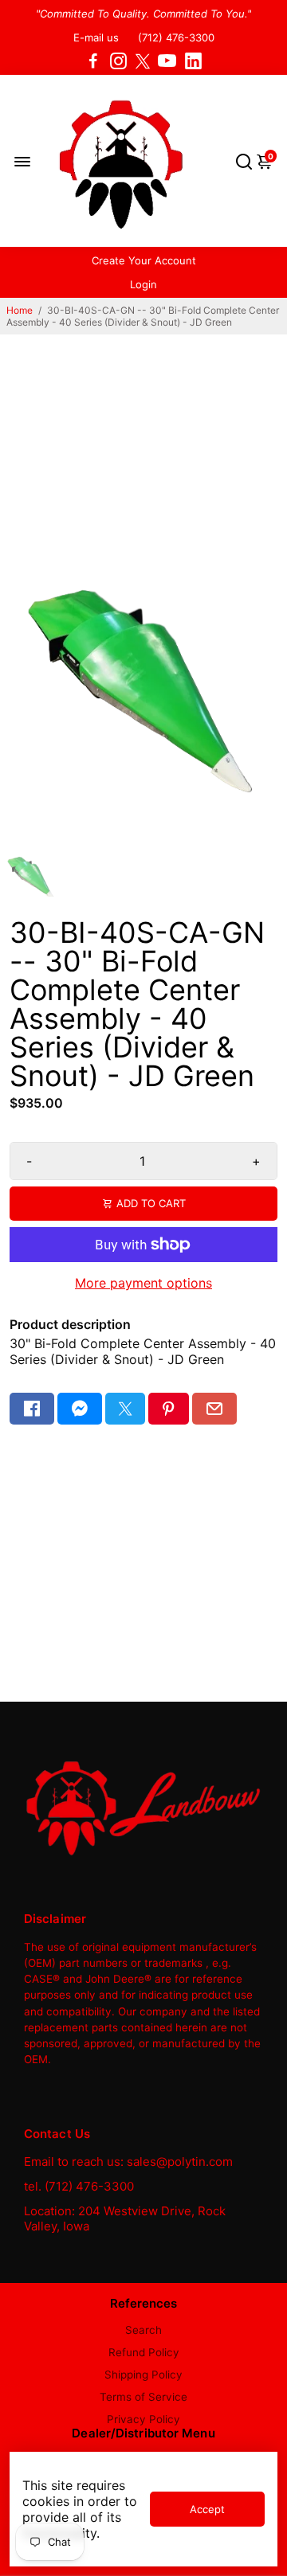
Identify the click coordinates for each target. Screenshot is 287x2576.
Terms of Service (143, 2397)
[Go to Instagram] (118, 61)
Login (143, 284)
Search (143, 2330)
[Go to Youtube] (167, 61)
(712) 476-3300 (176, 37)
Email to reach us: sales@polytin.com (128, 2162)
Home (20, 310)
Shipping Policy (143, 2375)
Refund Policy (144, 2352)
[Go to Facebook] (93, 61)
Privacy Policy (143, 2419)
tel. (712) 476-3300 (79, 2186)
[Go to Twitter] (143, 61)
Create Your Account (144, 260)
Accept (207, 2509)
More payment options (143, 1283)
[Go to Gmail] (214, 1409)
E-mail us (96, 37)
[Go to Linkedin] (193, 61)
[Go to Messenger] (80, 1409)
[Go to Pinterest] (168, 1409)
